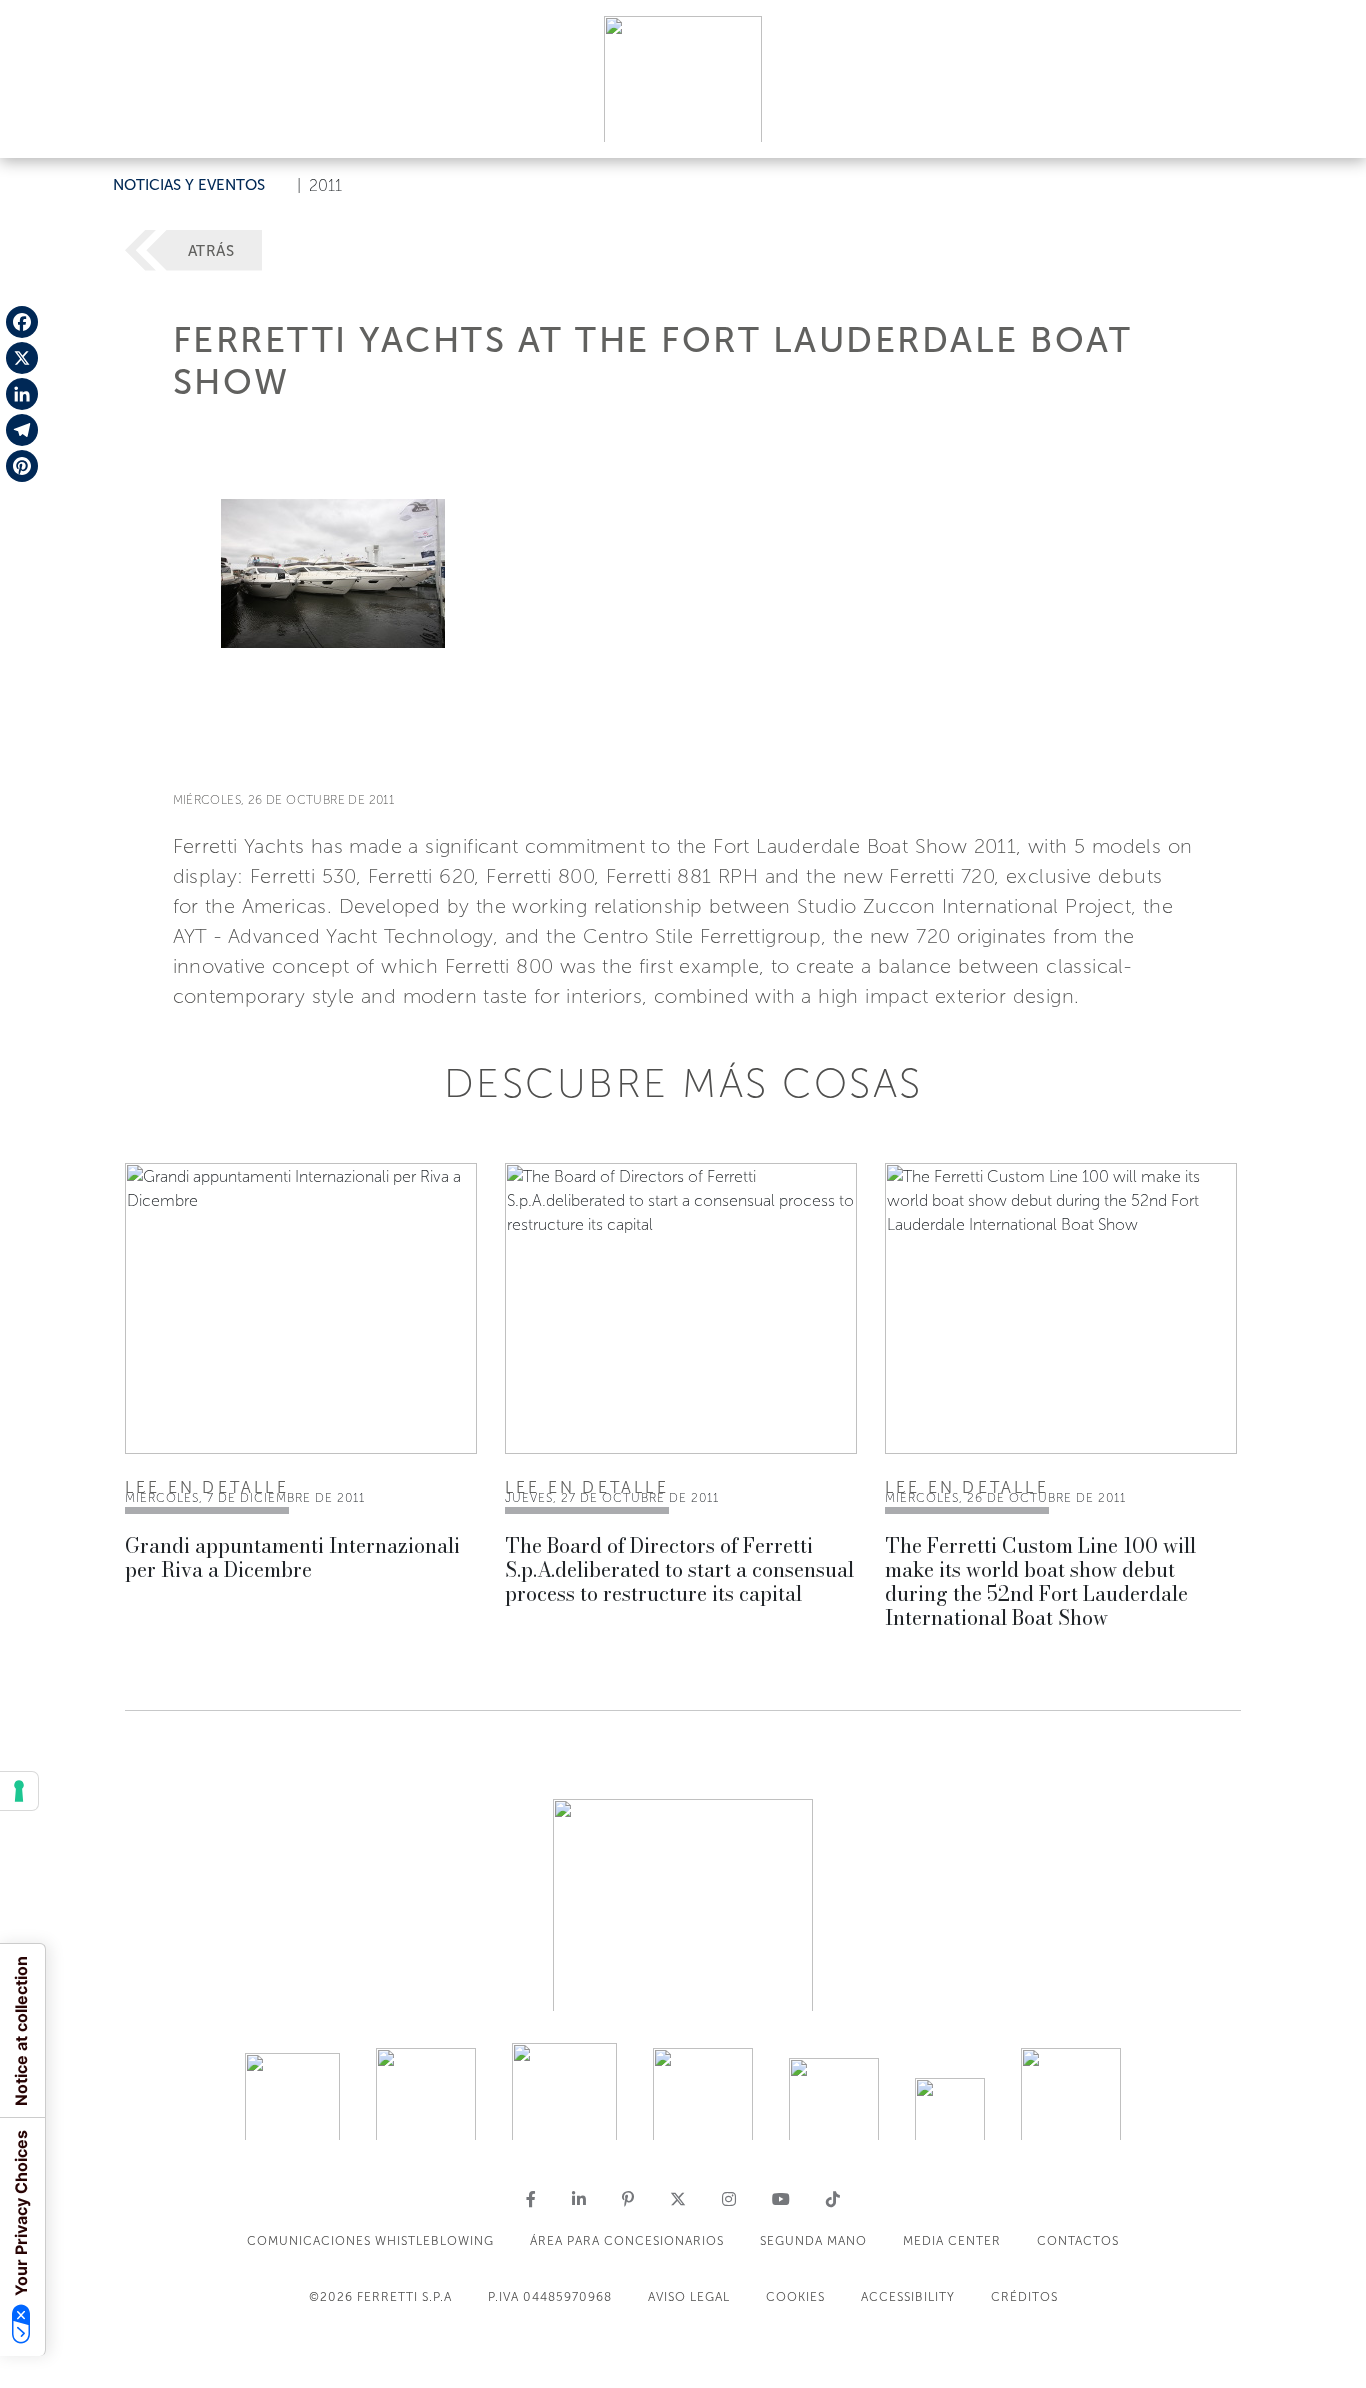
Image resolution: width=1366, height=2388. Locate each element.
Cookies (795, 2297)
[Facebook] (22, 322)
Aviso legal (689, 2297)
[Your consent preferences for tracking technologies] (19, 1791)
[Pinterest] (22, 466)
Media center (952, 2241)
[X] (22, 358)
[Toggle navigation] (1328, 123)
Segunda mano (813, 2241)
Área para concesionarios (627, 2241)
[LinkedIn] (22, 394)
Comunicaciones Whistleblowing (370, 2241)
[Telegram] (22, 430)
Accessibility (908, 2297)
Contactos (1078, 2241)
